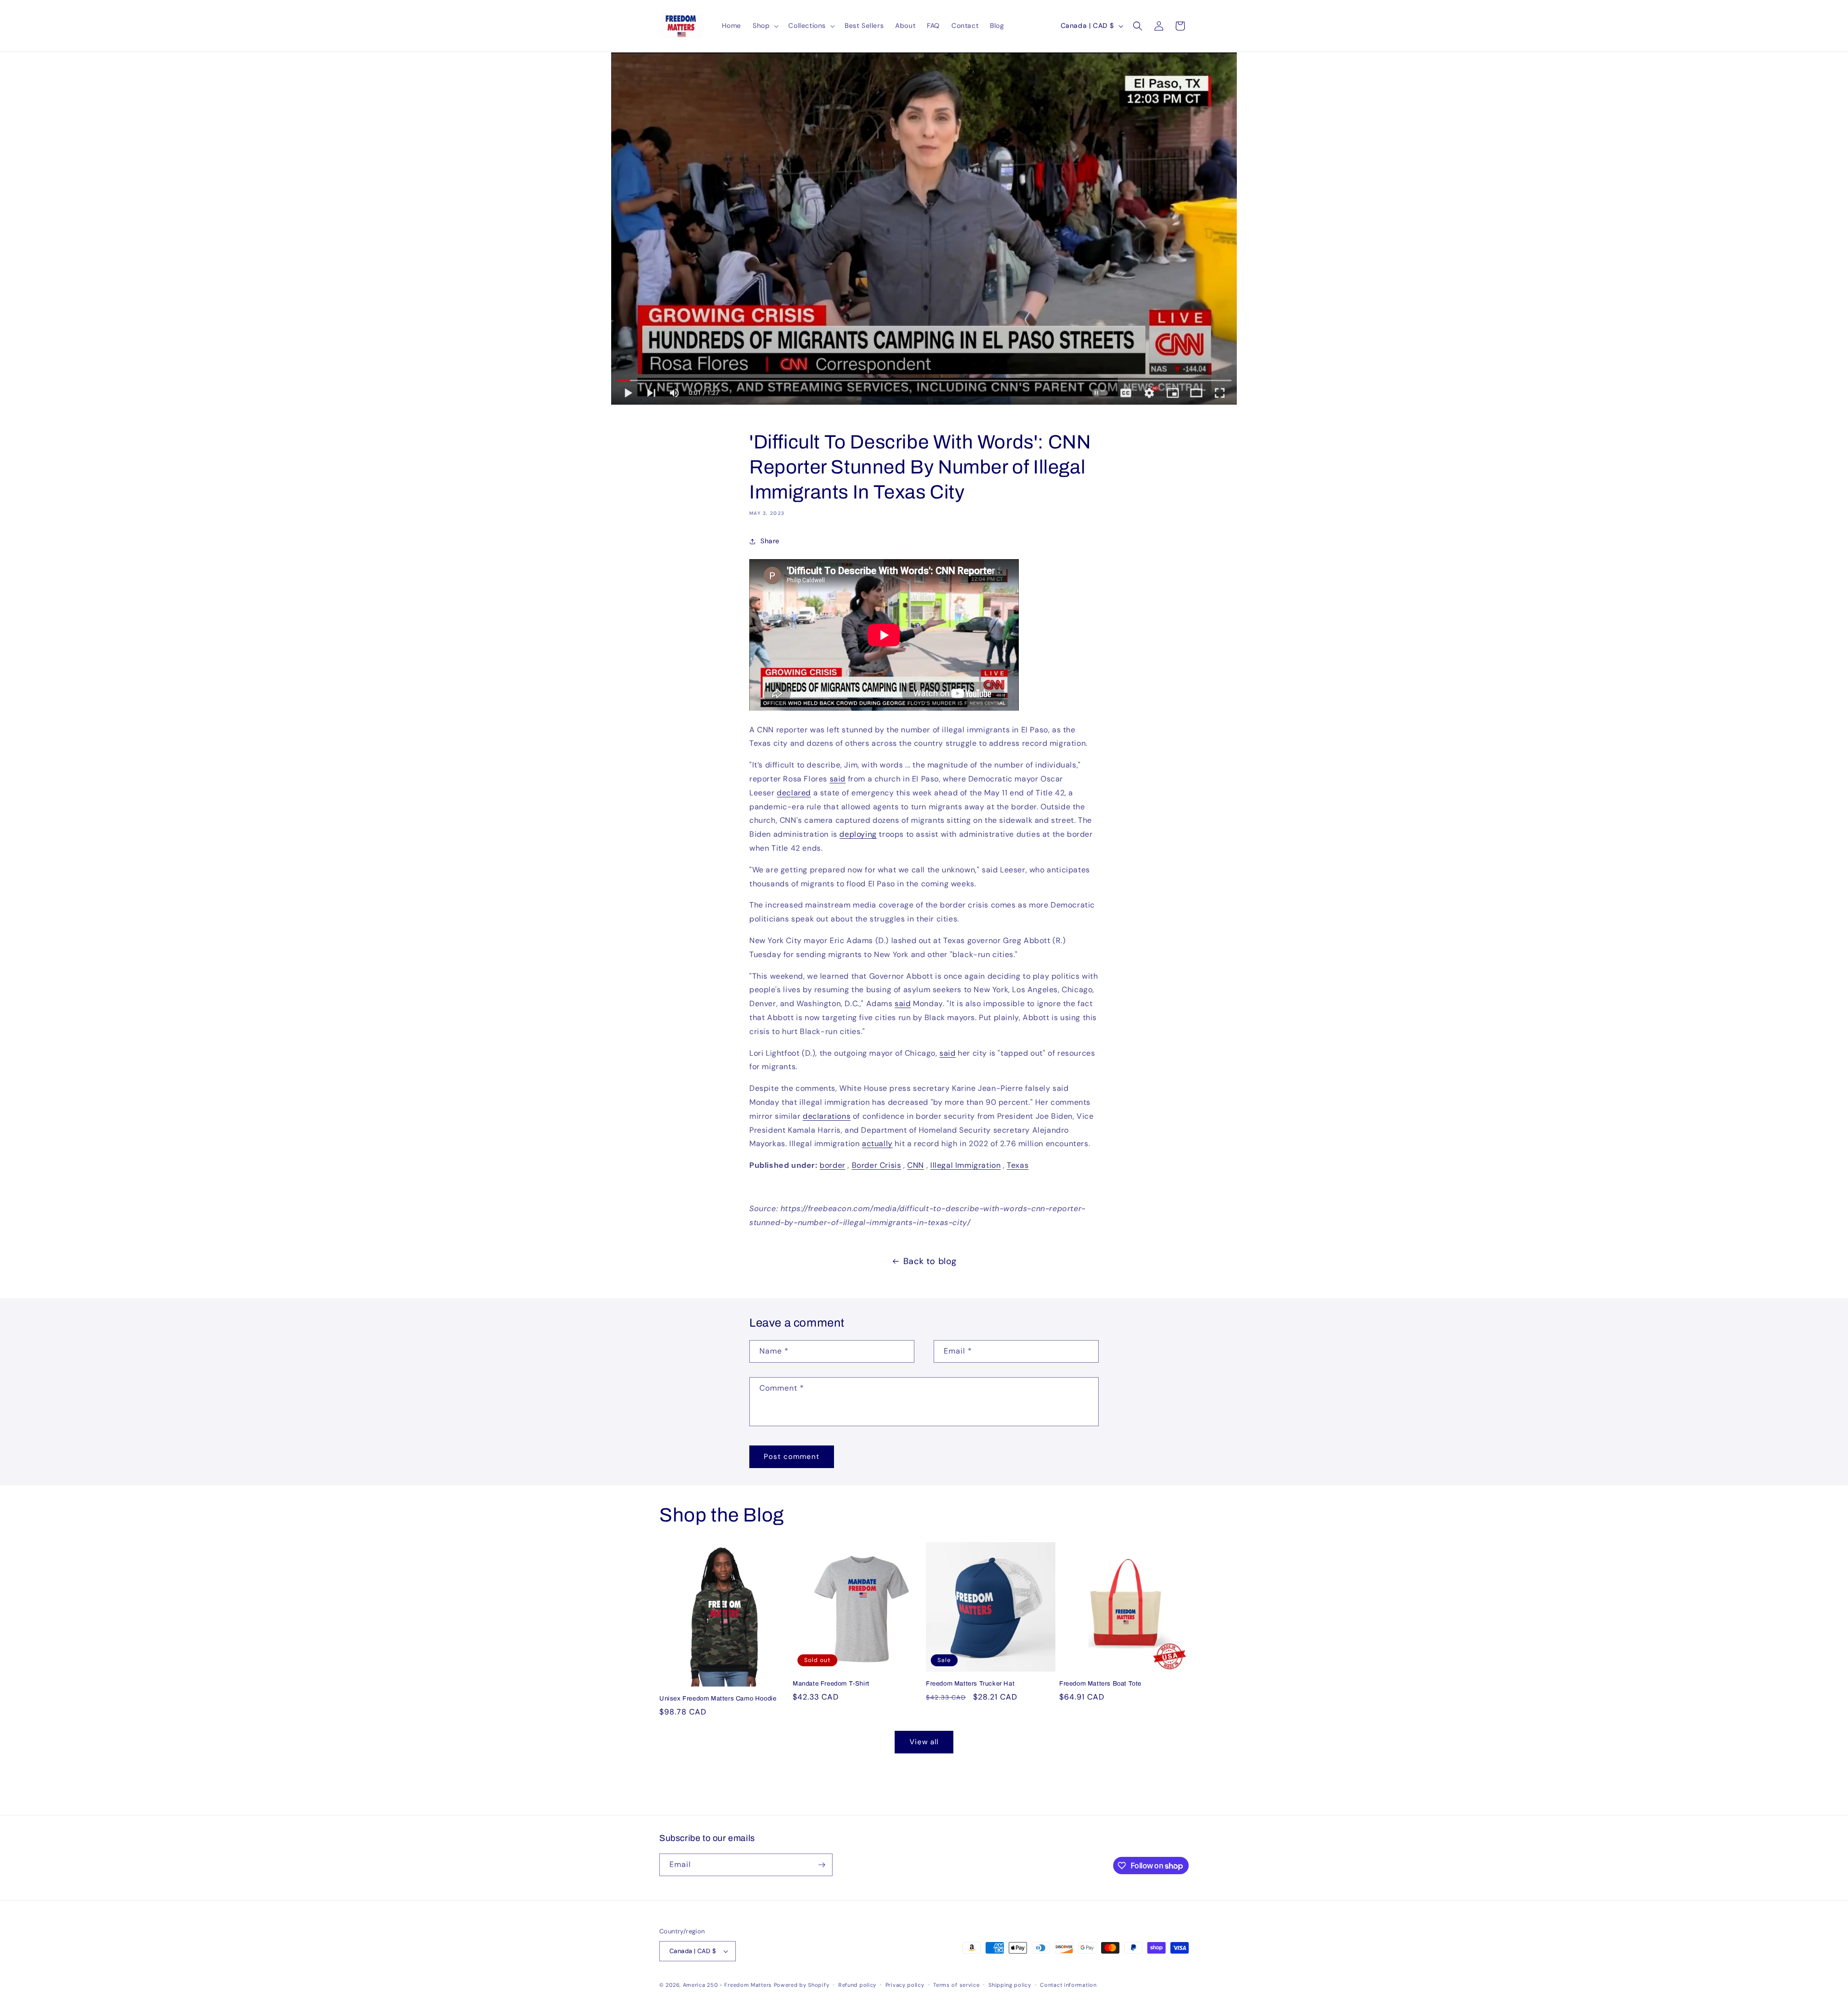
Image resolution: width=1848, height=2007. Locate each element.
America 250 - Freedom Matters (728, 1985)
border (833, 1165)
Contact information (1068, 1985)
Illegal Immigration (965, 1165)
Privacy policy (905, 1985)
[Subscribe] (821, 1865)
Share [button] (770, 541)
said (903, 1003)
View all (924, 1742)
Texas (1018, 1165)
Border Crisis (877, 1165)
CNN (916, 1165)
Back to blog (930, 1261)
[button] (765, 26)
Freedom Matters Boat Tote (1100, 1684)
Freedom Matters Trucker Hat (970, 1684)
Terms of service (956, 1985)
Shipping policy (1010, 1985)
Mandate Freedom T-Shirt (831, 1684)
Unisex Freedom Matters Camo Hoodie (718, 1699)
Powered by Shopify (802, 1985)
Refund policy (857, 1985)
